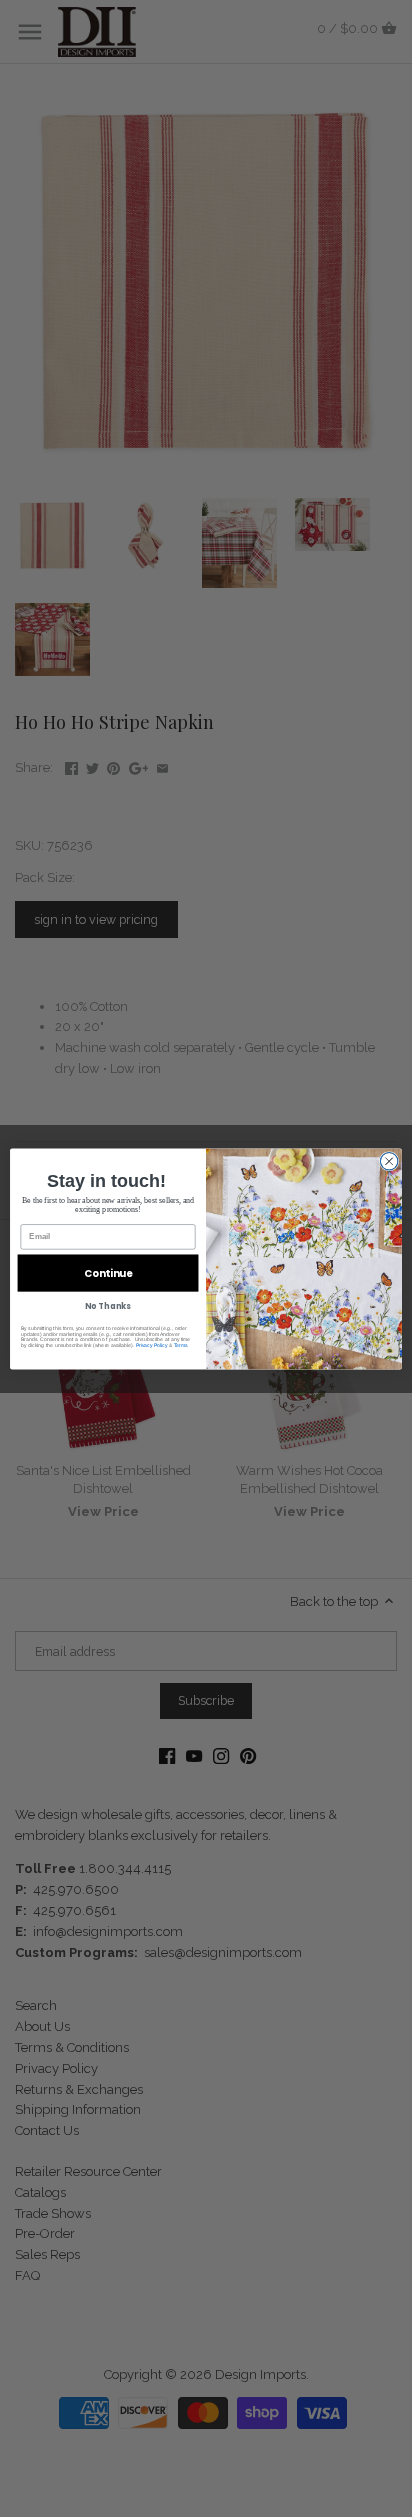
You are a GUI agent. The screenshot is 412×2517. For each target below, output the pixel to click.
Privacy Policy (152, 1345)
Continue (108, 1273)
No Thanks (107, 1306)
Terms (181, 1345)
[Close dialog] (389, 1161)
